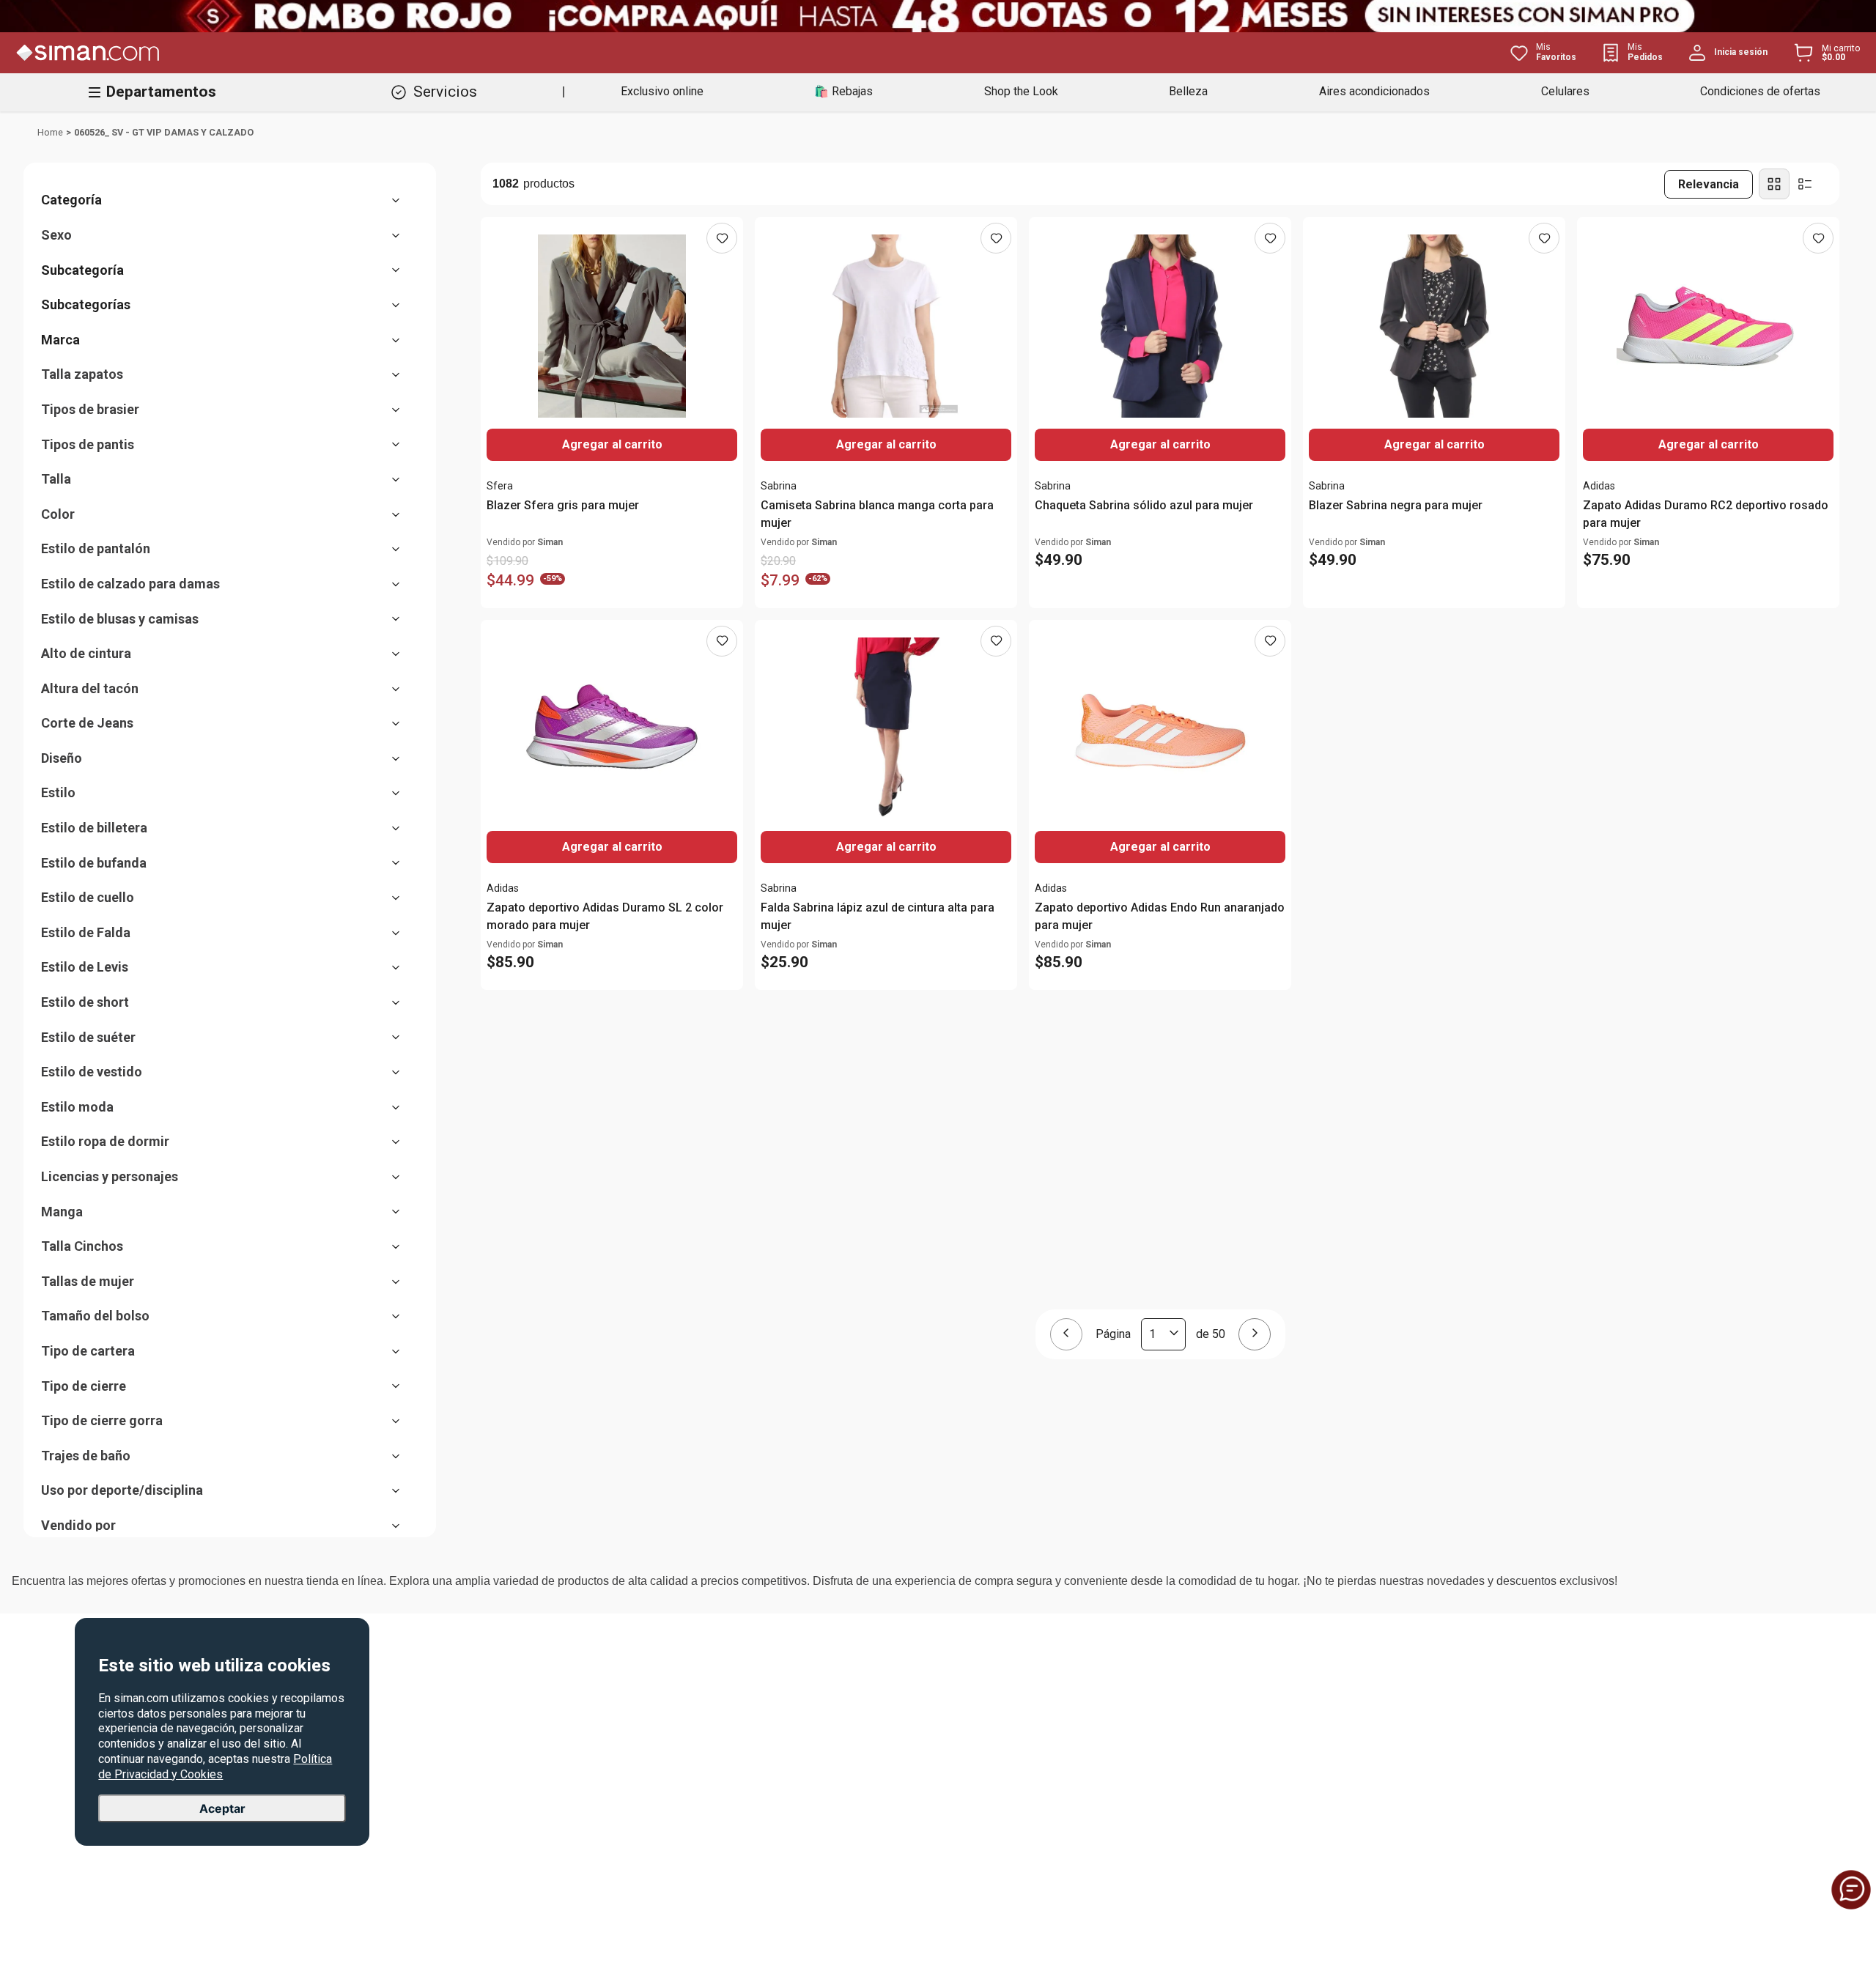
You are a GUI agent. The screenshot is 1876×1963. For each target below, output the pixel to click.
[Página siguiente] (1255, 1334)
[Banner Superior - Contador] (938, 16)
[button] (228, 200)
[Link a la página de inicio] (50, 133)
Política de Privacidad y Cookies (215, 1766)
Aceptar (222, 1808)
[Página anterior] (1066, 1334)
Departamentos (161, 92)
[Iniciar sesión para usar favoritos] (722, 238)
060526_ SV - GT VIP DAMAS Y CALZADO (164, 132)
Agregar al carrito (886, 444)
